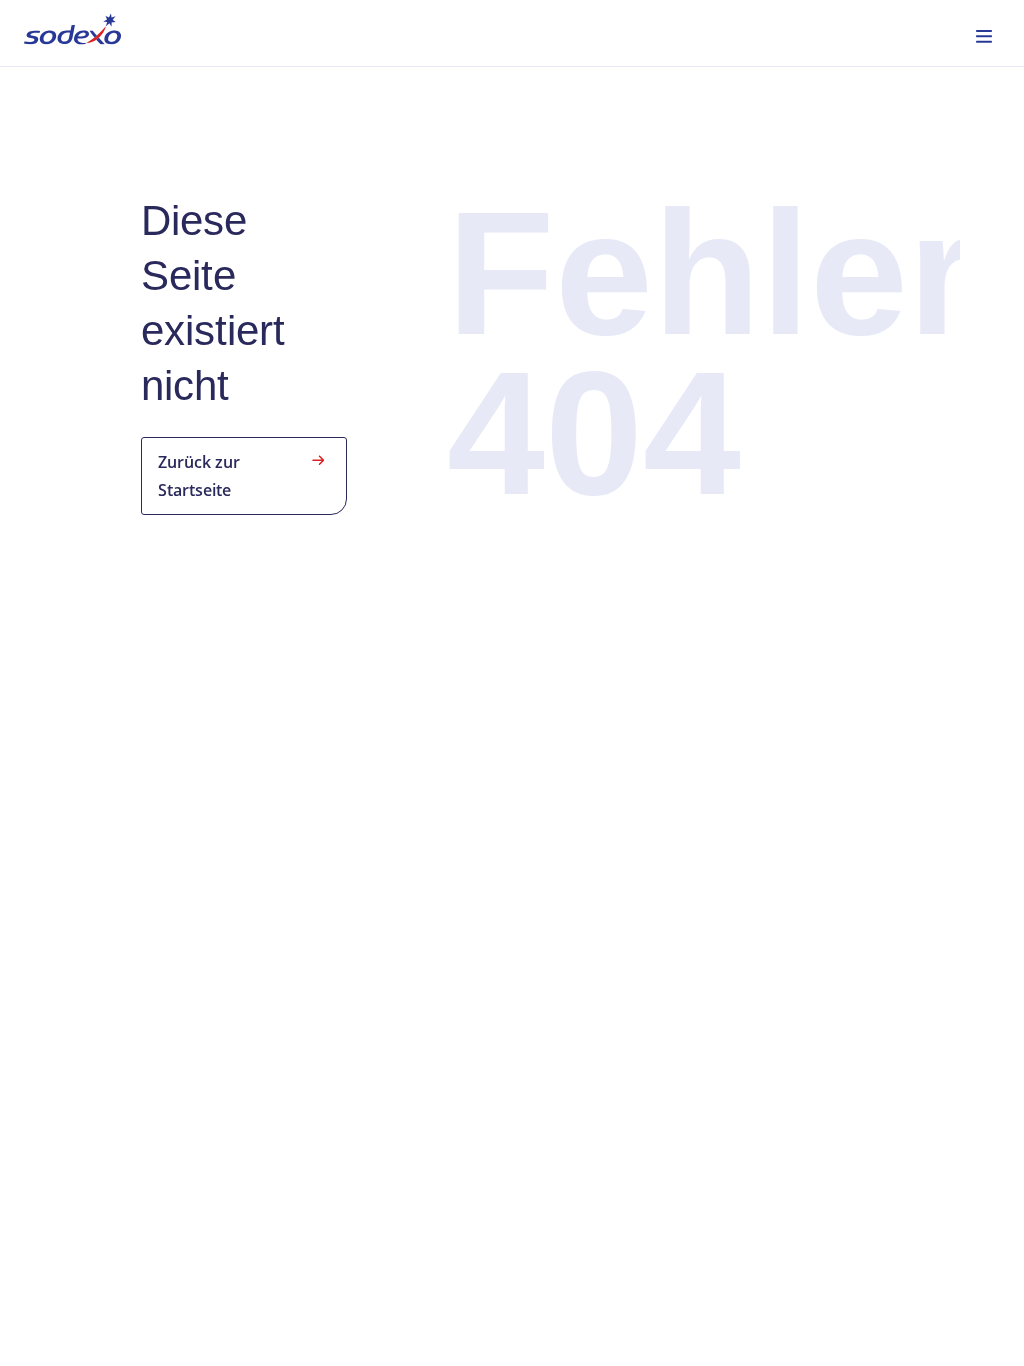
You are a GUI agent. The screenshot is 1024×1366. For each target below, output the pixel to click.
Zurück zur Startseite (199, 476)
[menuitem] (72, 33)
